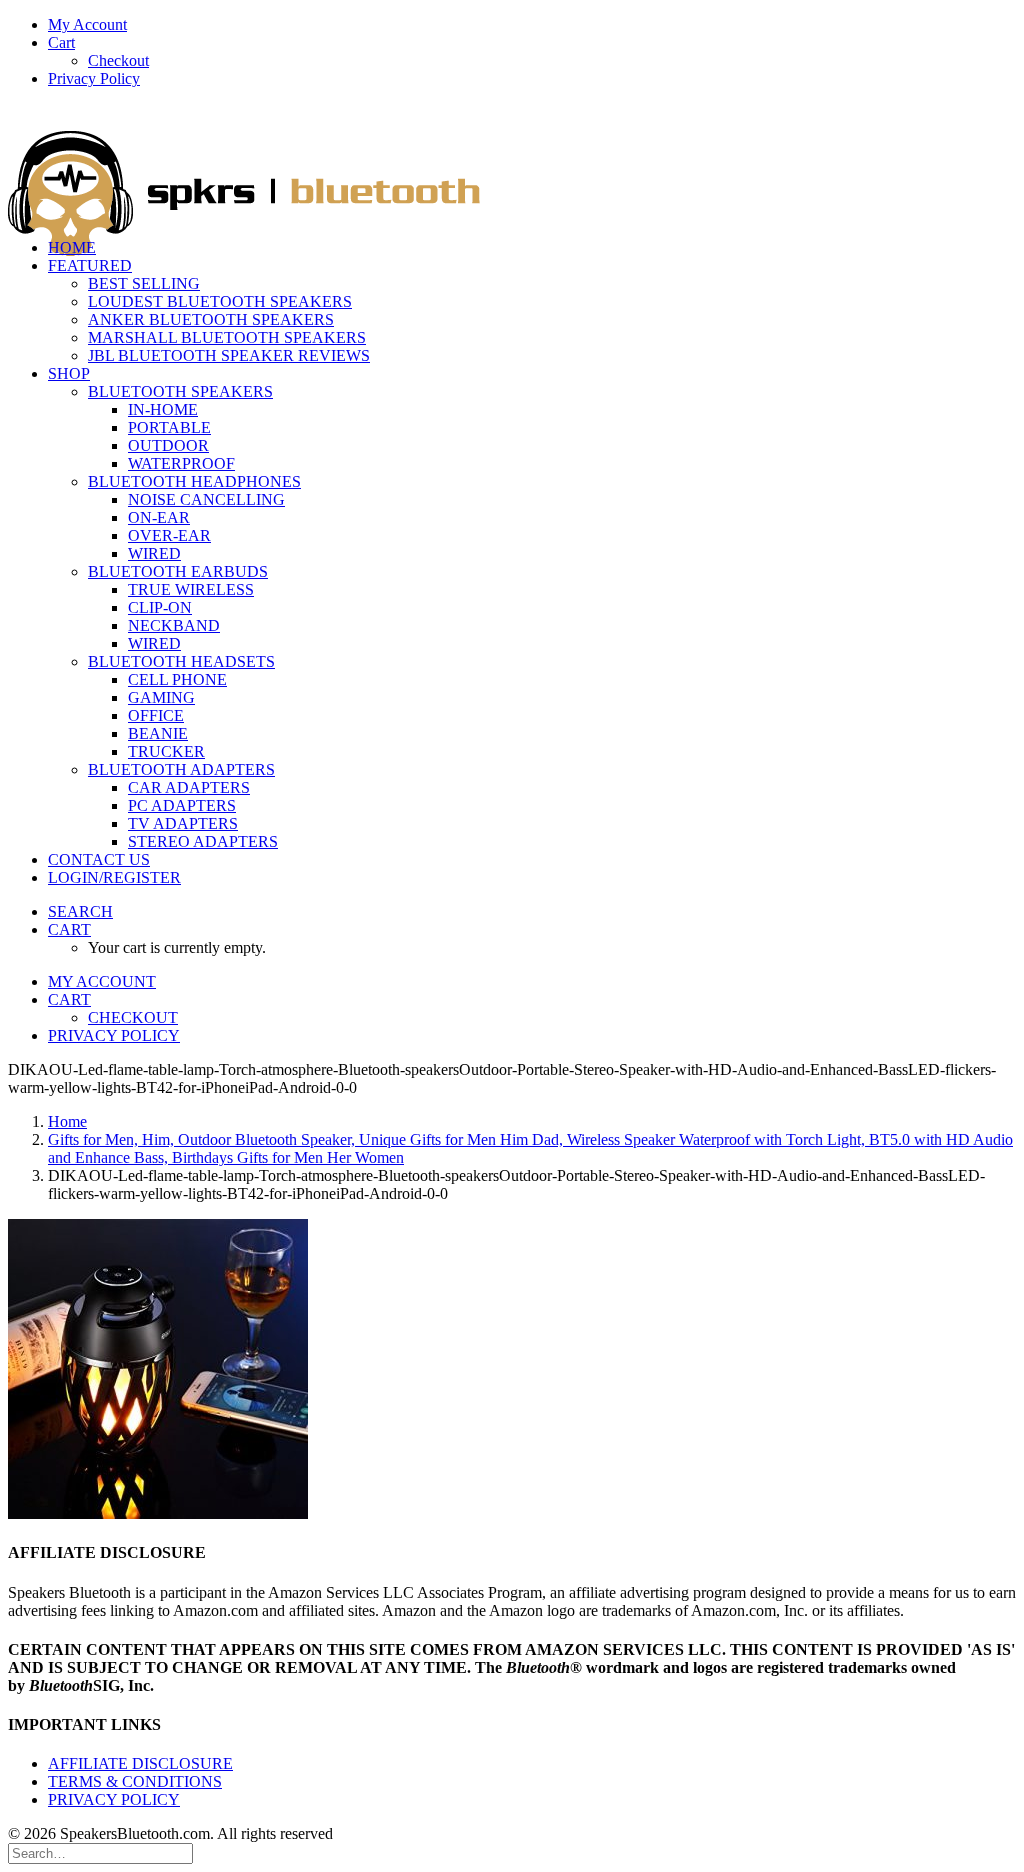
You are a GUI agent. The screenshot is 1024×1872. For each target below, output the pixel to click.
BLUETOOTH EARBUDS (178, 571)
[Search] (100, 1852)
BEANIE (158, 733)
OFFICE (156, 715)
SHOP (69, 373)
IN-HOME (163, 409)
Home (67, 1121)
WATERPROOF (181, 463)
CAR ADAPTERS (189, 787)
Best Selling (144, 283)
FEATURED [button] (90, 265)
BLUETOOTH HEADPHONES (194, 481)
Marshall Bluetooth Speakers (227, 337)
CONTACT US (99, 859)
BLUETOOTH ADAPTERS (181, 769)
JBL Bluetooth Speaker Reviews (229, 355)
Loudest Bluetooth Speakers (220, 301)
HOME (72, 247)
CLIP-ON (160, 607)
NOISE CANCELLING (206, 499)
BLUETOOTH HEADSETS (181, 661)
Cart (61, 42)
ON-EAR (159, 517)
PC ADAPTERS (182, 805)
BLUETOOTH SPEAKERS (180, 391)
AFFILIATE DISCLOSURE (140, 1763)
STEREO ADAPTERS (203, 841)
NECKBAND (174, 625)
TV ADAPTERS (183, 823)
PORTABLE (169, 427)
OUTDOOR (168, 445)
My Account (87, 24)
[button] (80, 911)
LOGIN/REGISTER (114, 877)
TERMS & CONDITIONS (135, 1781)
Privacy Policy (94, 78)
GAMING (161, 697)
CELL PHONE (177, 679)
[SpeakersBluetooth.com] (512, 163)
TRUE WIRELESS (191, 589)
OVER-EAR (169, 535)
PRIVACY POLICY (114, 1799)
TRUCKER (166, 751)
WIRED (154, 553)
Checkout (118, 60)
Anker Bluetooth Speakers (211, 319)
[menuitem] (532, 25)
